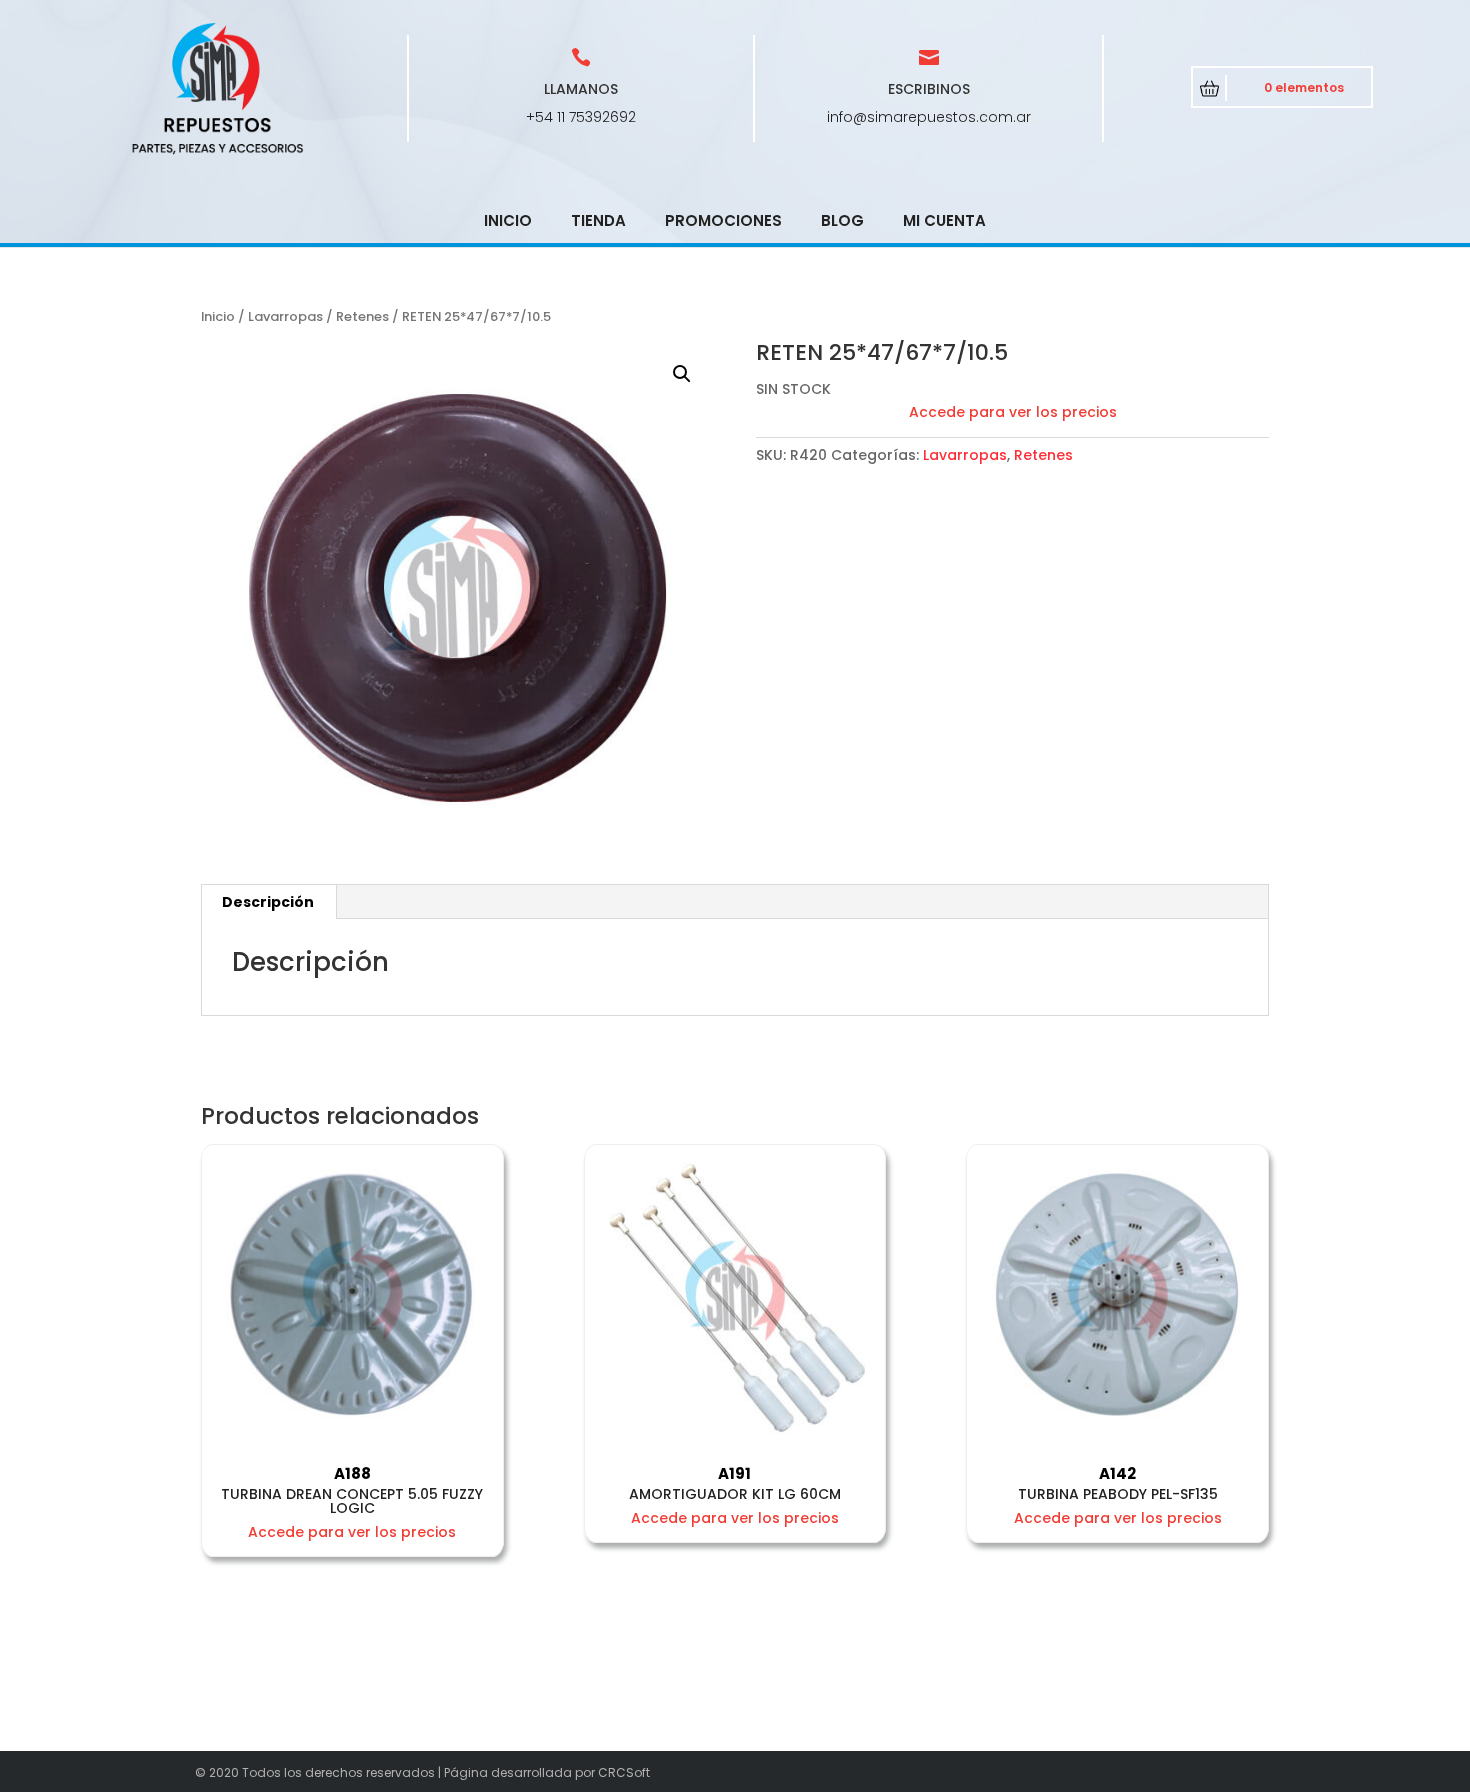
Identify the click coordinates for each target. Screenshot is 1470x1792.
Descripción (268, 902)
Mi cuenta (944, 220)
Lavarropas (285, 316)
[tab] (268, 902)
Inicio (508, 220)
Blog (842, 220)
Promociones (723, 220)
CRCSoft (624, 1772)
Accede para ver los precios (1013, 412)
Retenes (362, 316)
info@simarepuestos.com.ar (929, 117)
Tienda (598, 220)
